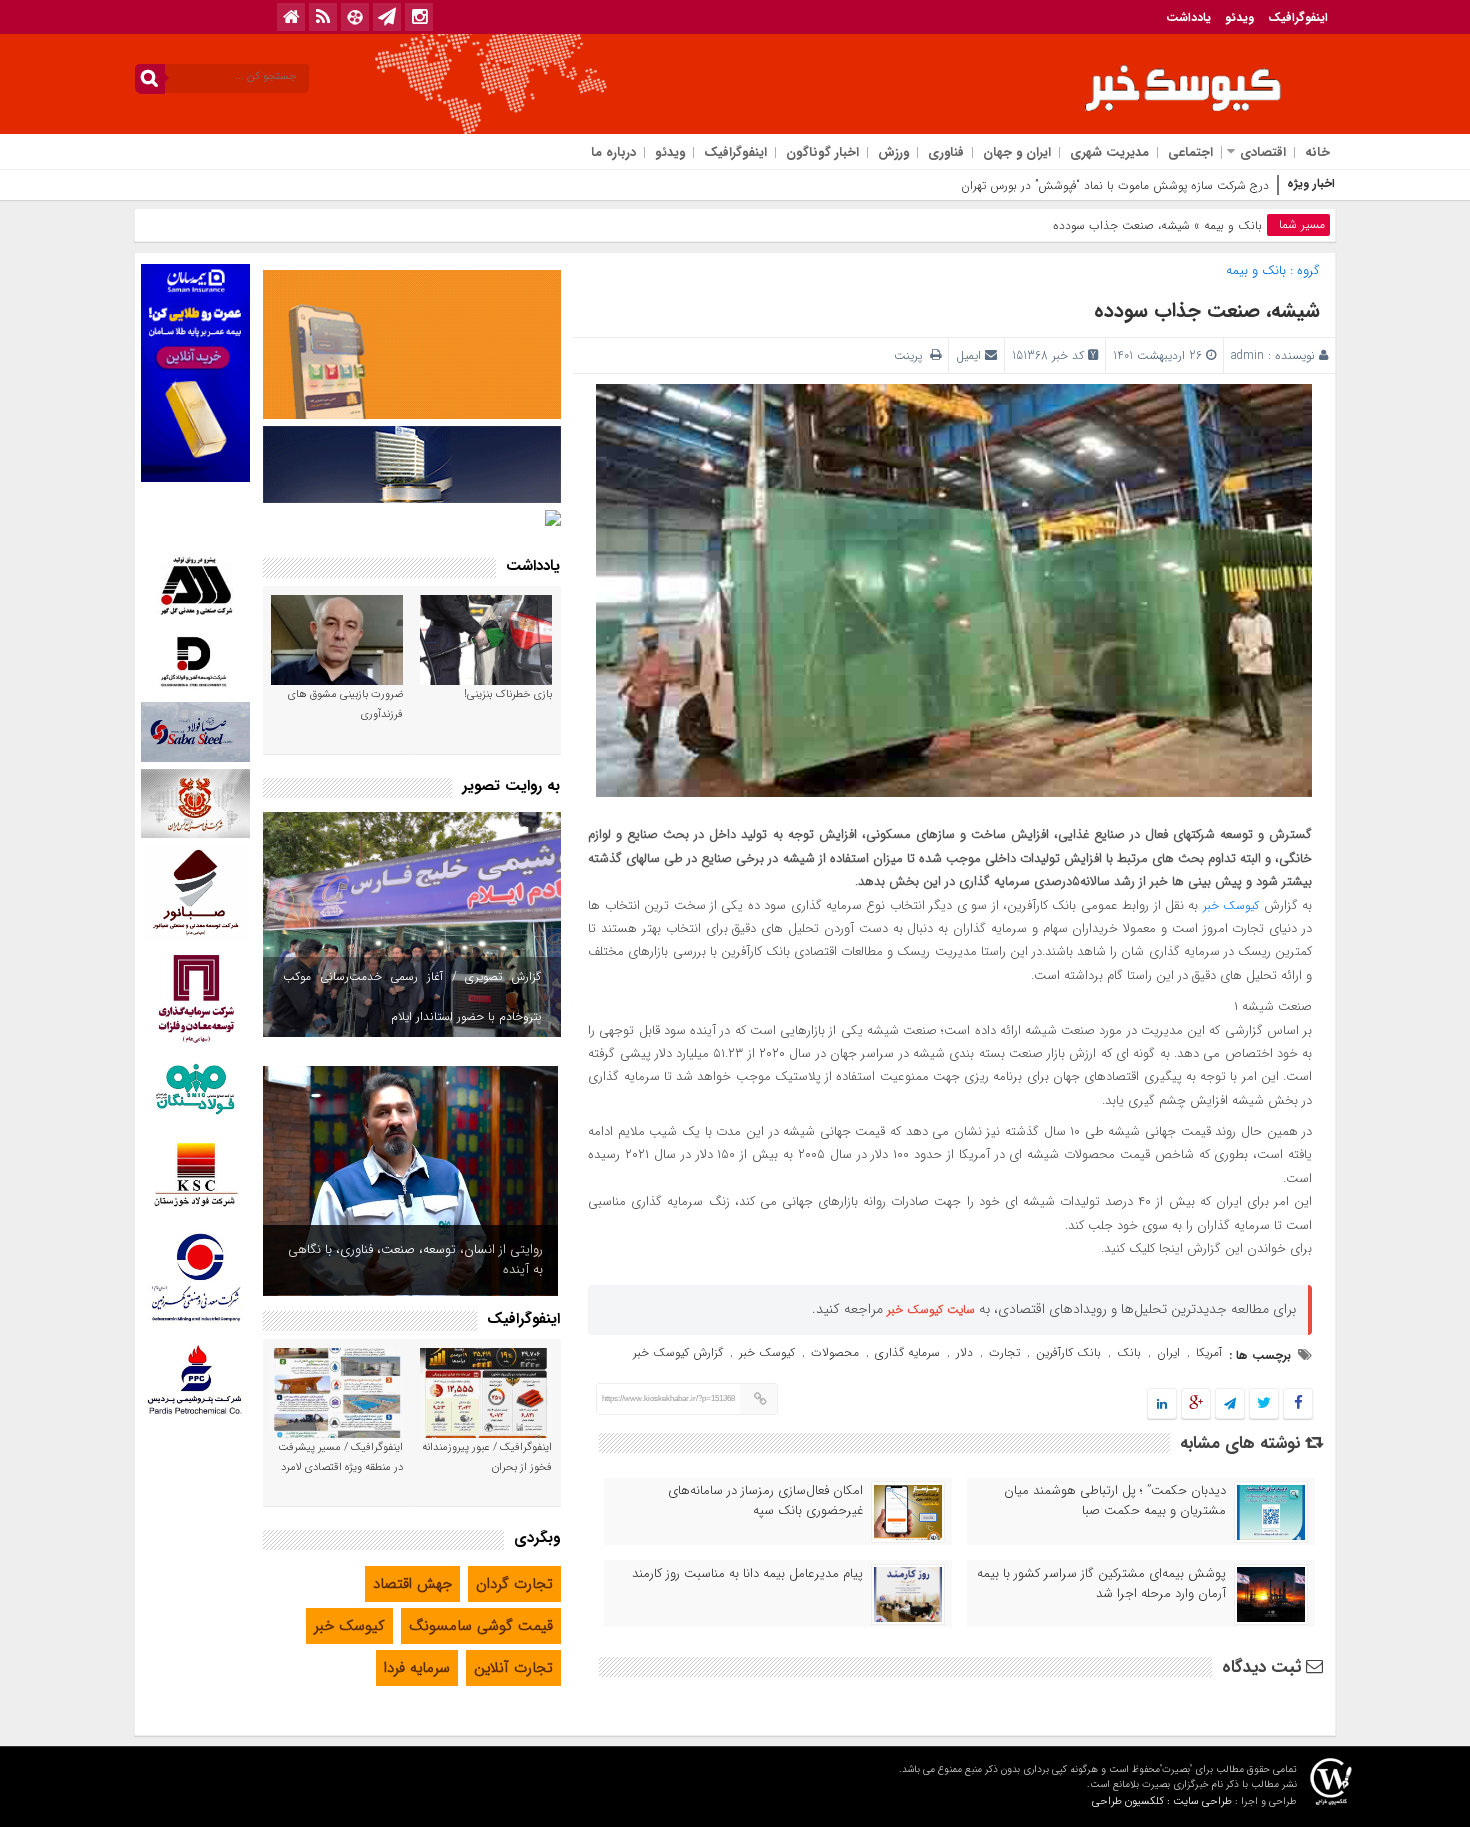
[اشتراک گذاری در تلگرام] (1230, 1404)
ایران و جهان (1017, 152)
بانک (1129, 1352)
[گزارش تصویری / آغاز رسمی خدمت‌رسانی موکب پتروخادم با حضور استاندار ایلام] (412, 924)
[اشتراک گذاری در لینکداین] (1162, 1404)
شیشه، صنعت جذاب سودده (1207, 310)
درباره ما (613, 152)
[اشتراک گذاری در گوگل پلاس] (1196, 1404)
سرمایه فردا (417, 1668)
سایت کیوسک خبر (931, 1309)
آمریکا (1209, 1352)
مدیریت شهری (1109, 152)
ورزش (893, 152)
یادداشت (1188, 17)
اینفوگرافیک (1298, 17)
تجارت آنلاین (513, 1668)
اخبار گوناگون (822, 152)
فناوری (946, 152)
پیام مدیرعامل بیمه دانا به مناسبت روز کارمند (747, 1574)
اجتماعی (1190, 152)
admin (1247, 355)
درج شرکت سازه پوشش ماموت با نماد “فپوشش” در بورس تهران (1115, 185)
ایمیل (968, 355)
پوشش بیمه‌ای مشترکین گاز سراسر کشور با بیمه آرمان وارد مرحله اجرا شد (1101, 1584)
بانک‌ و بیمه (1233, 225)
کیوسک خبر (1231, 905)
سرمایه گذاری (907, 1352)
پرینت (912, 355)
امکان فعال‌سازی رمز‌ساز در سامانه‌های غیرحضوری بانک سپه (765, 1501)
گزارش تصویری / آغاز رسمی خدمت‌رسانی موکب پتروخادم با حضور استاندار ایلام (412, 996)
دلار (964, 1352)
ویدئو (1239, 17)
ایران (1168, 1352)
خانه (1317, 152)
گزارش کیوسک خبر (678, 1352)
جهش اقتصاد (412, 1584)
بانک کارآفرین (1068, 1352)
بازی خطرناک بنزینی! (508, 694)
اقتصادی (1263, 152)
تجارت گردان (514, 1584)
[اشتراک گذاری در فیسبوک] (1297, 1404)
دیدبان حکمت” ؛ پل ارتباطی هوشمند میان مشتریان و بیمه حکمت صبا (1115, 1501)
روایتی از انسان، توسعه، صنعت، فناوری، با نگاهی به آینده (415, 1259)
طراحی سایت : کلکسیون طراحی (1162, 1801)
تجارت (1004, 1352)
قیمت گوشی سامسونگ (481, 1626)
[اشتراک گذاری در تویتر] (1264, 1404)
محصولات (835, 1352)
